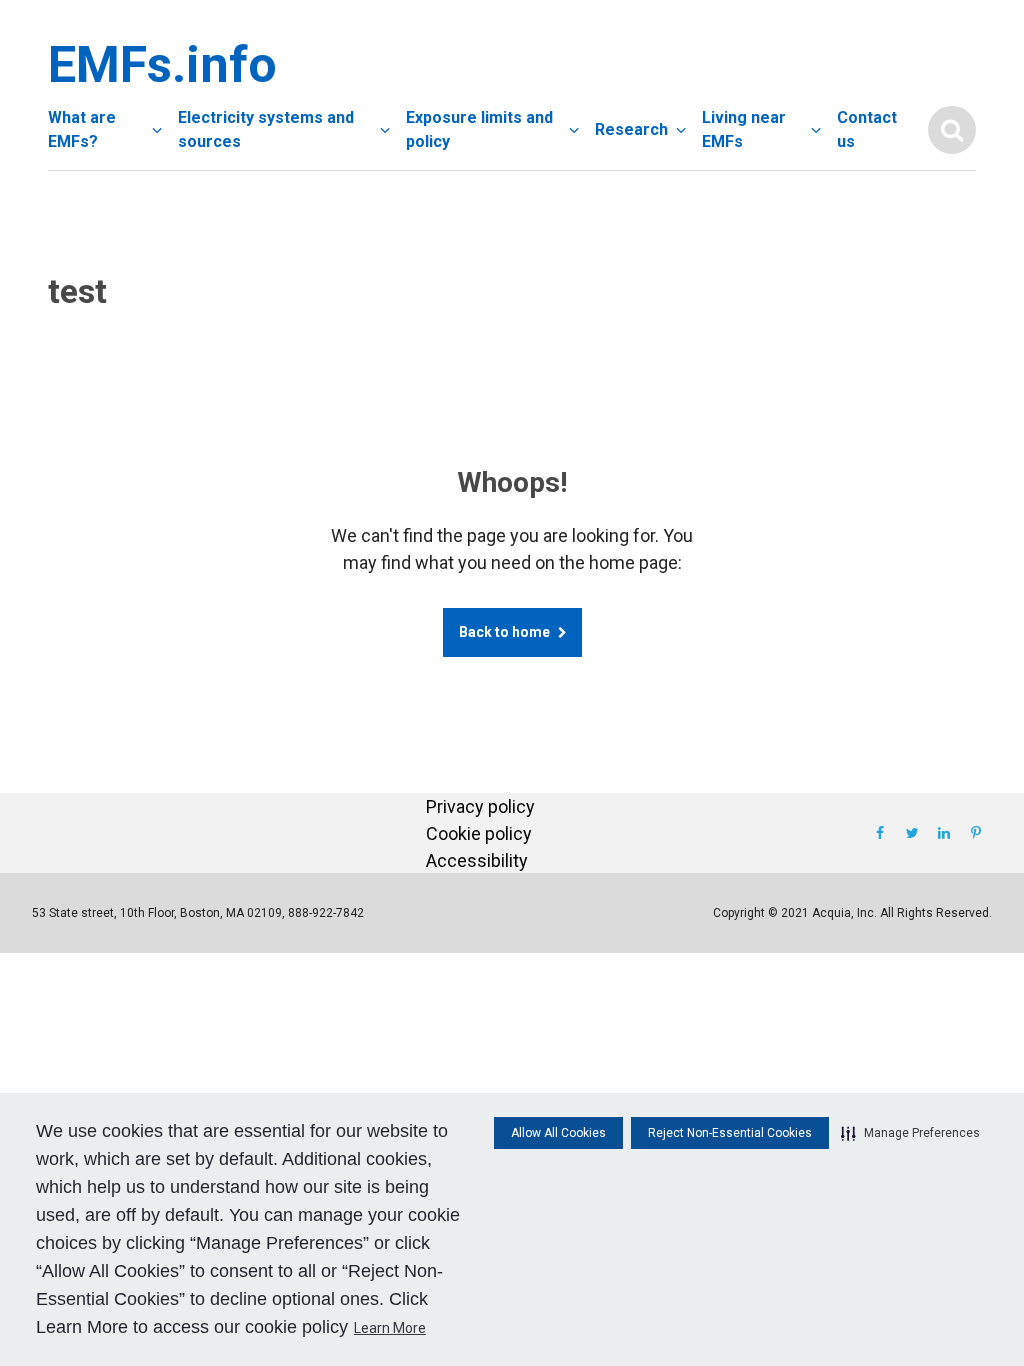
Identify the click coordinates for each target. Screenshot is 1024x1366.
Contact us (867, 129)
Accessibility (477, 860)
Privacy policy (480, 806)
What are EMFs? (82, 129)
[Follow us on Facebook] (880, 833)
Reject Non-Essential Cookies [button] (730, 1133)
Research (631, 129)
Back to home (504, 632)
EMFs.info (158, 65)
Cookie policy (479, 833)
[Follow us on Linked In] (944, 833)
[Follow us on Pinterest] (976, 833)
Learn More (390, 1328)
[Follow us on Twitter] (912, 833)
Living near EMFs (744, 129)
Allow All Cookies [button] (558, 1133)
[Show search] (952, 130)
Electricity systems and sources (266, 129)
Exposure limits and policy (479, 129)
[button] (910, 1133)
